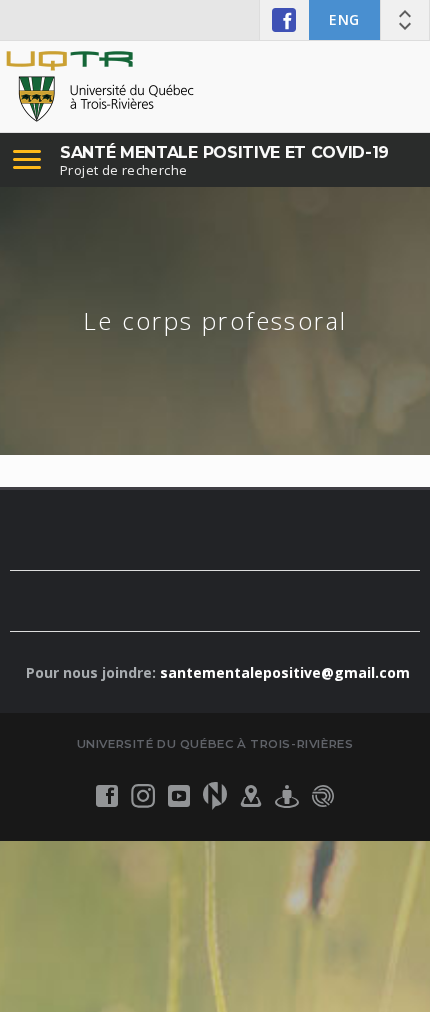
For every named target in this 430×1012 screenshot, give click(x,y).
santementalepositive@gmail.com (285, 672)
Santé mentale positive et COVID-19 (224, 152)
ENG (344, 19)
